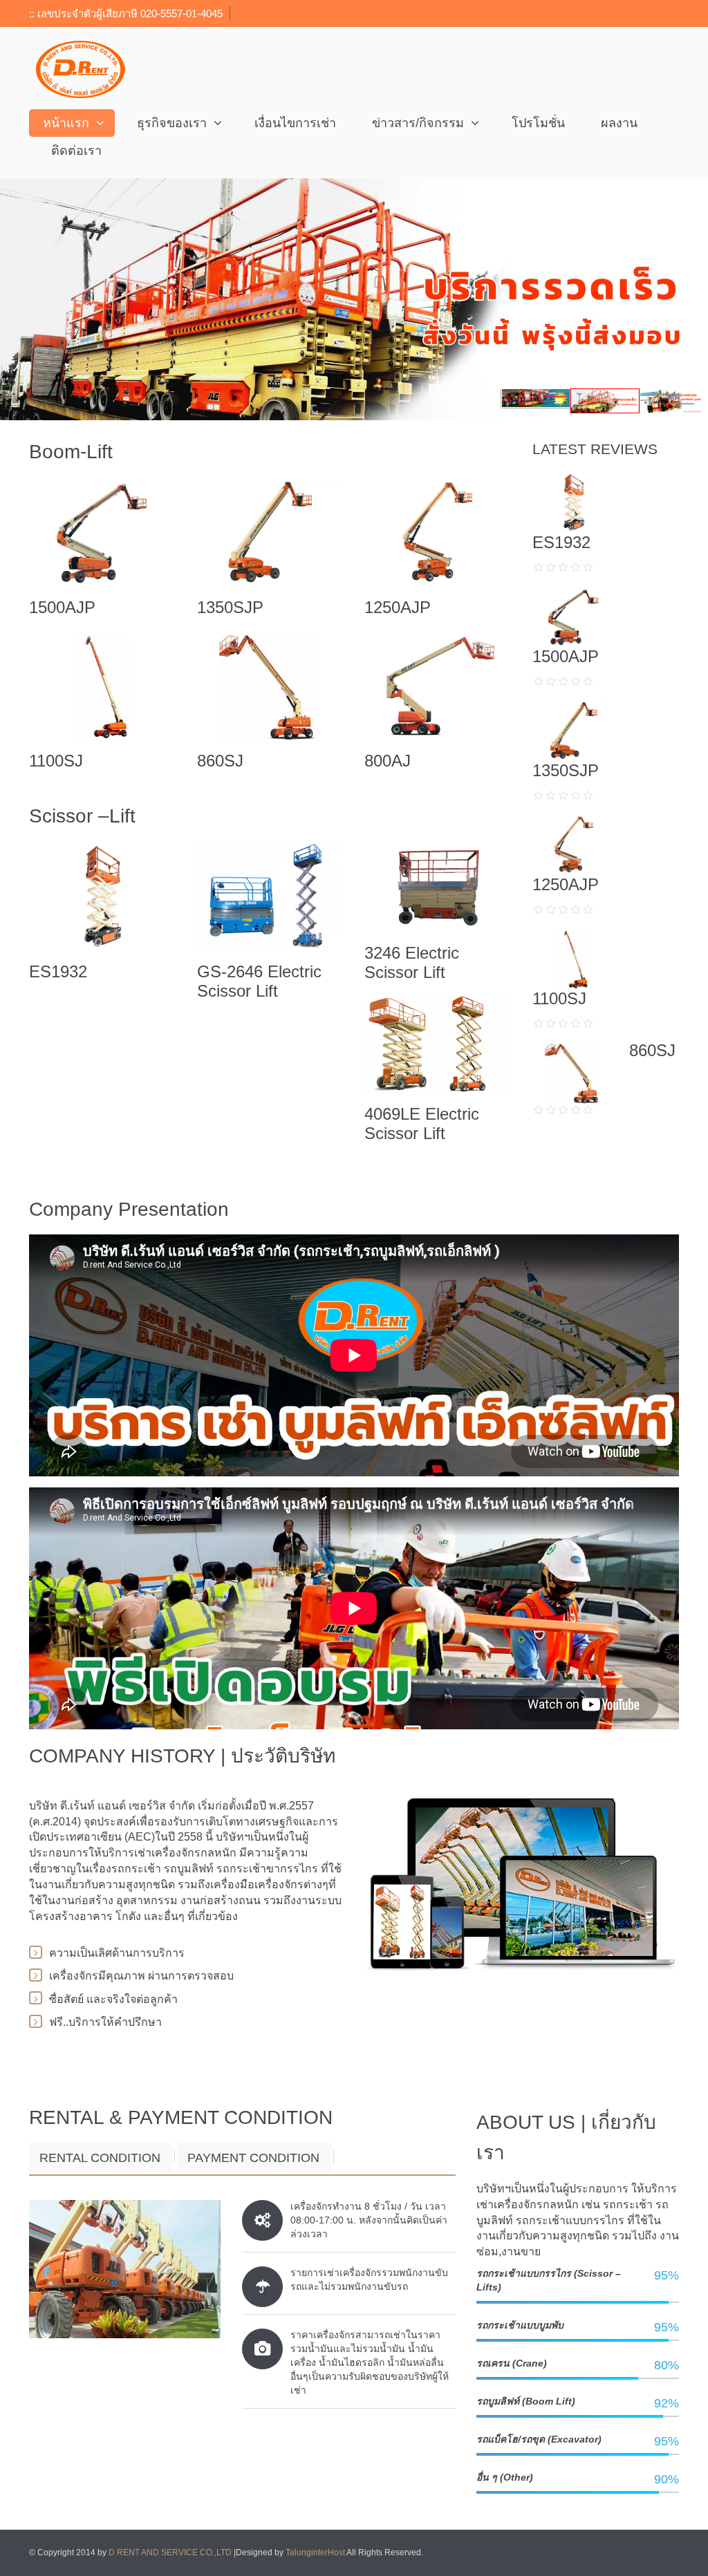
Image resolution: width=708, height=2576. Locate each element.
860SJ (220, 761)
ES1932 (58, 971)
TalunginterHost (315, 2553)
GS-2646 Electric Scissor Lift (259, 981)
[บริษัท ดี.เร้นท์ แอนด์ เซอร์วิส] (81, 69)
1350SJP (230, 607)
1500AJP (62, 607)
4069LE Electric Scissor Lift (422, 1124)
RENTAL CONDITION (100, 2158)
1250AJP (398, 607)
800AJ (388, 761)
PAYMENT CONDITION (253, 2158)
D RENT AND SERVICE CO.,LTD (171, 2553)
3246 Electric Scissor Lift (412, 962)
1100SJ (56, 761)
